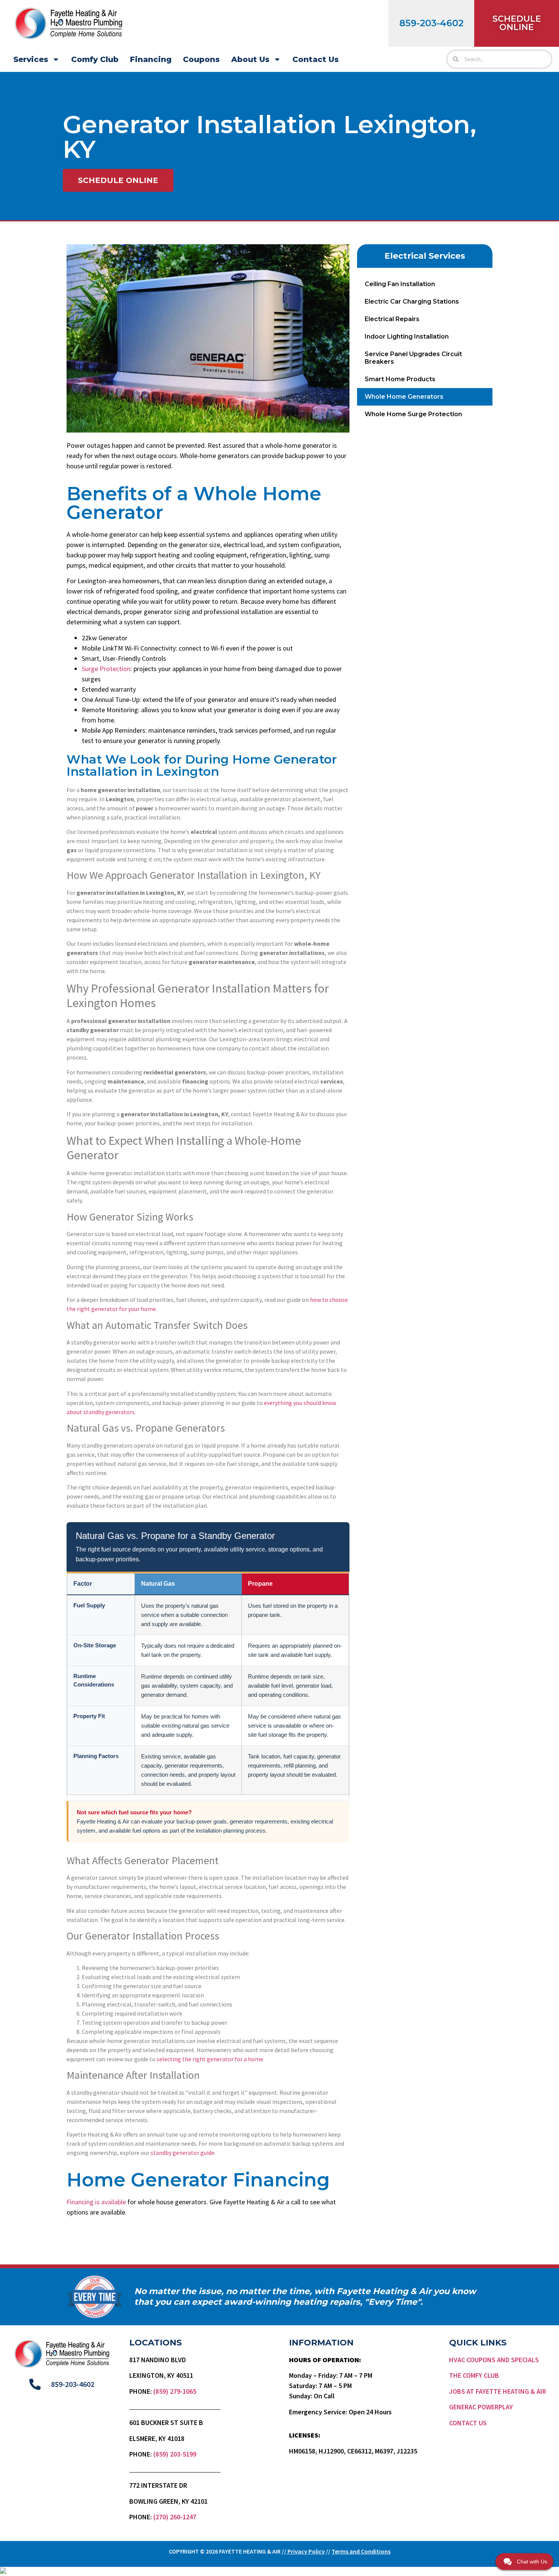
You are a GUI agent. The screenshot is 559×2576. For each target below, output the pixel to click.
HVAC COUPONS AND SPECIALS (494, 2360)
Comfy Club (95, 59)
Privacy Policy (306, 2551)
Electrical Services (425, 256)
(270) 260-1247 (175, 2517)
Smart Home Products (400, 379)
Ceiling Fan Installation (400, 284)
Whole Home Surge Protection (413, 414)
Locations (156, 2343)
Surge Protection (106, 669)
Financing (151, 59)
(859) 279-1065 (175, 2391)
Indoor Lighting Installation (407, 337)
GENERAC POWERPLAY (481, 2407)
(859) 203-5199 (175, 2454)
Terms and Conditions (361, 2551)
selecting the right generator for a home (210, 2059)
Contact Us (316, 59)
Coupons (201, 59)
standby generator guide (183, 2153)
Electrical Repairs (392, 319)
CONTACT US (468, 2423)
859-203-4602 (431, 23)
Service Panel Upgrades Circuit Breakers (413, 358)
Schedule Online (517, 23)
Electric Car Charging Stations (412, 302)
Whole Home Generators (404, 397)
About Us (250, 59)
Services (31, 59)
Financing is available (96, 2202)
